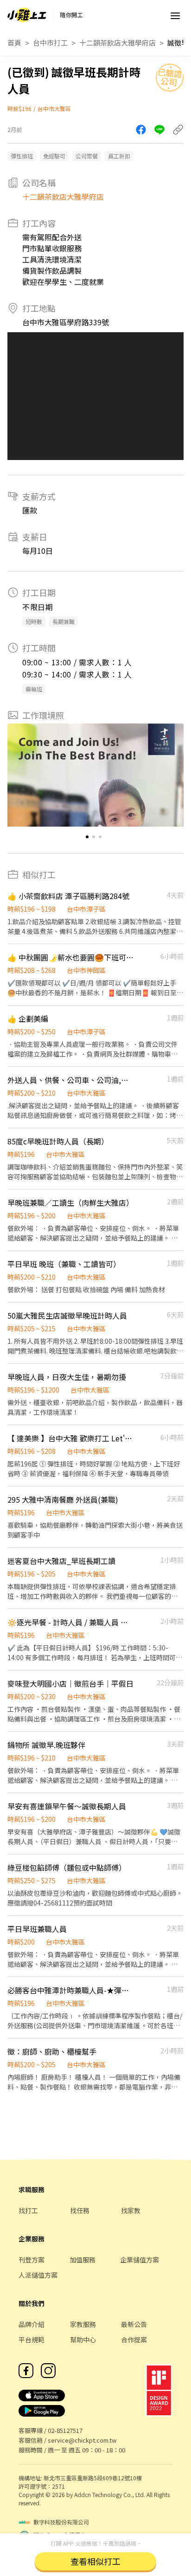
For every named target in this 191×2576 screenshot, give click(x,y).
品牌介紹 (32, 2324)
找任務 (80, 2210)
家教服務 (83, 2324)
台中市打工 (50, 43)
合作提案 (134, 2339)
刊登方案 (32, 2260)
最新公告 (134, 2324)
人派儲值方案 (38, 2275)
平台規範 (32, 2339)
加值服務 (83, 2260)
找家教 (131, 2210)
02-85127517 (65, 2430)
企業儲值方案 (140, 2260)
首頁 (14, 43)
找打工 (28, 2210)
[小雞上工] (27, 15)
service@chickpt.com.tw (82, 2440)
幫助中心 (83, 2339)
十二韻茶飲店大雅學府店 (118, 43)
